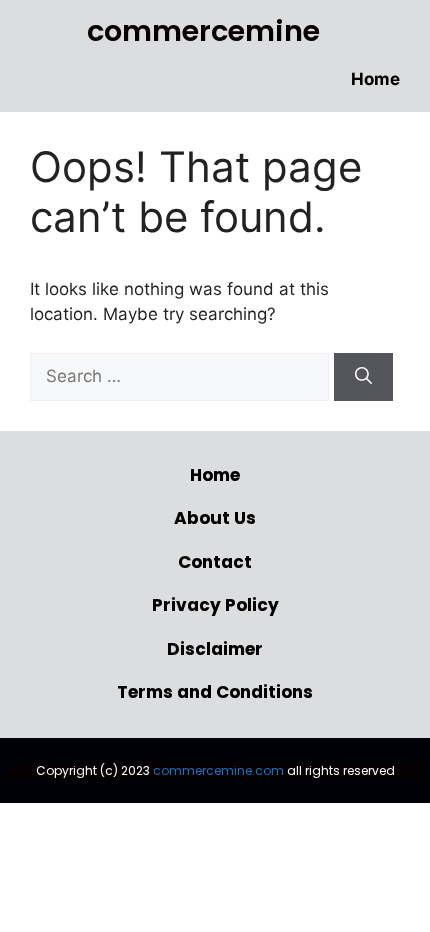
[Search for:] (182, 376)
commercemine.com (218, 770)
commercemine (203, 31)
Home (375, 79)
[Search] (363, 377)
